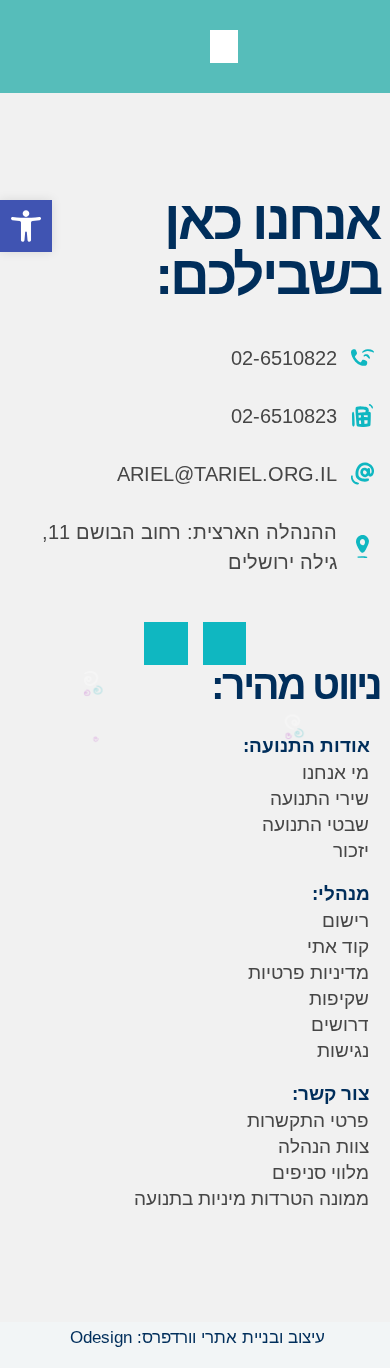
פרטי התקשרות (308, 1120)
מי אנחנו (335, 772)
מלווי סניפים (320, 1172)
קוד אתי (338, 946)
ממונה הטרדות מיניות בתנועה (251, 1198)
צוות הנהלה (323, 1146)
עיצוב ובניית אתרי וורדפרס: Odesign (195, 1337)
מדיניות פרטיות (308, 972)
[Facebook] (224, 643)
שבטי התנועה (315, 824)
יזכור (351, 850)
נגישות (343, 1050)
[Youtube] (165, 643)
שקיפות (339, 998)
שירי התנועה (319, 798)
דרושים (340, 1024)
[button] (26, 226)
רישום (345, 920)
